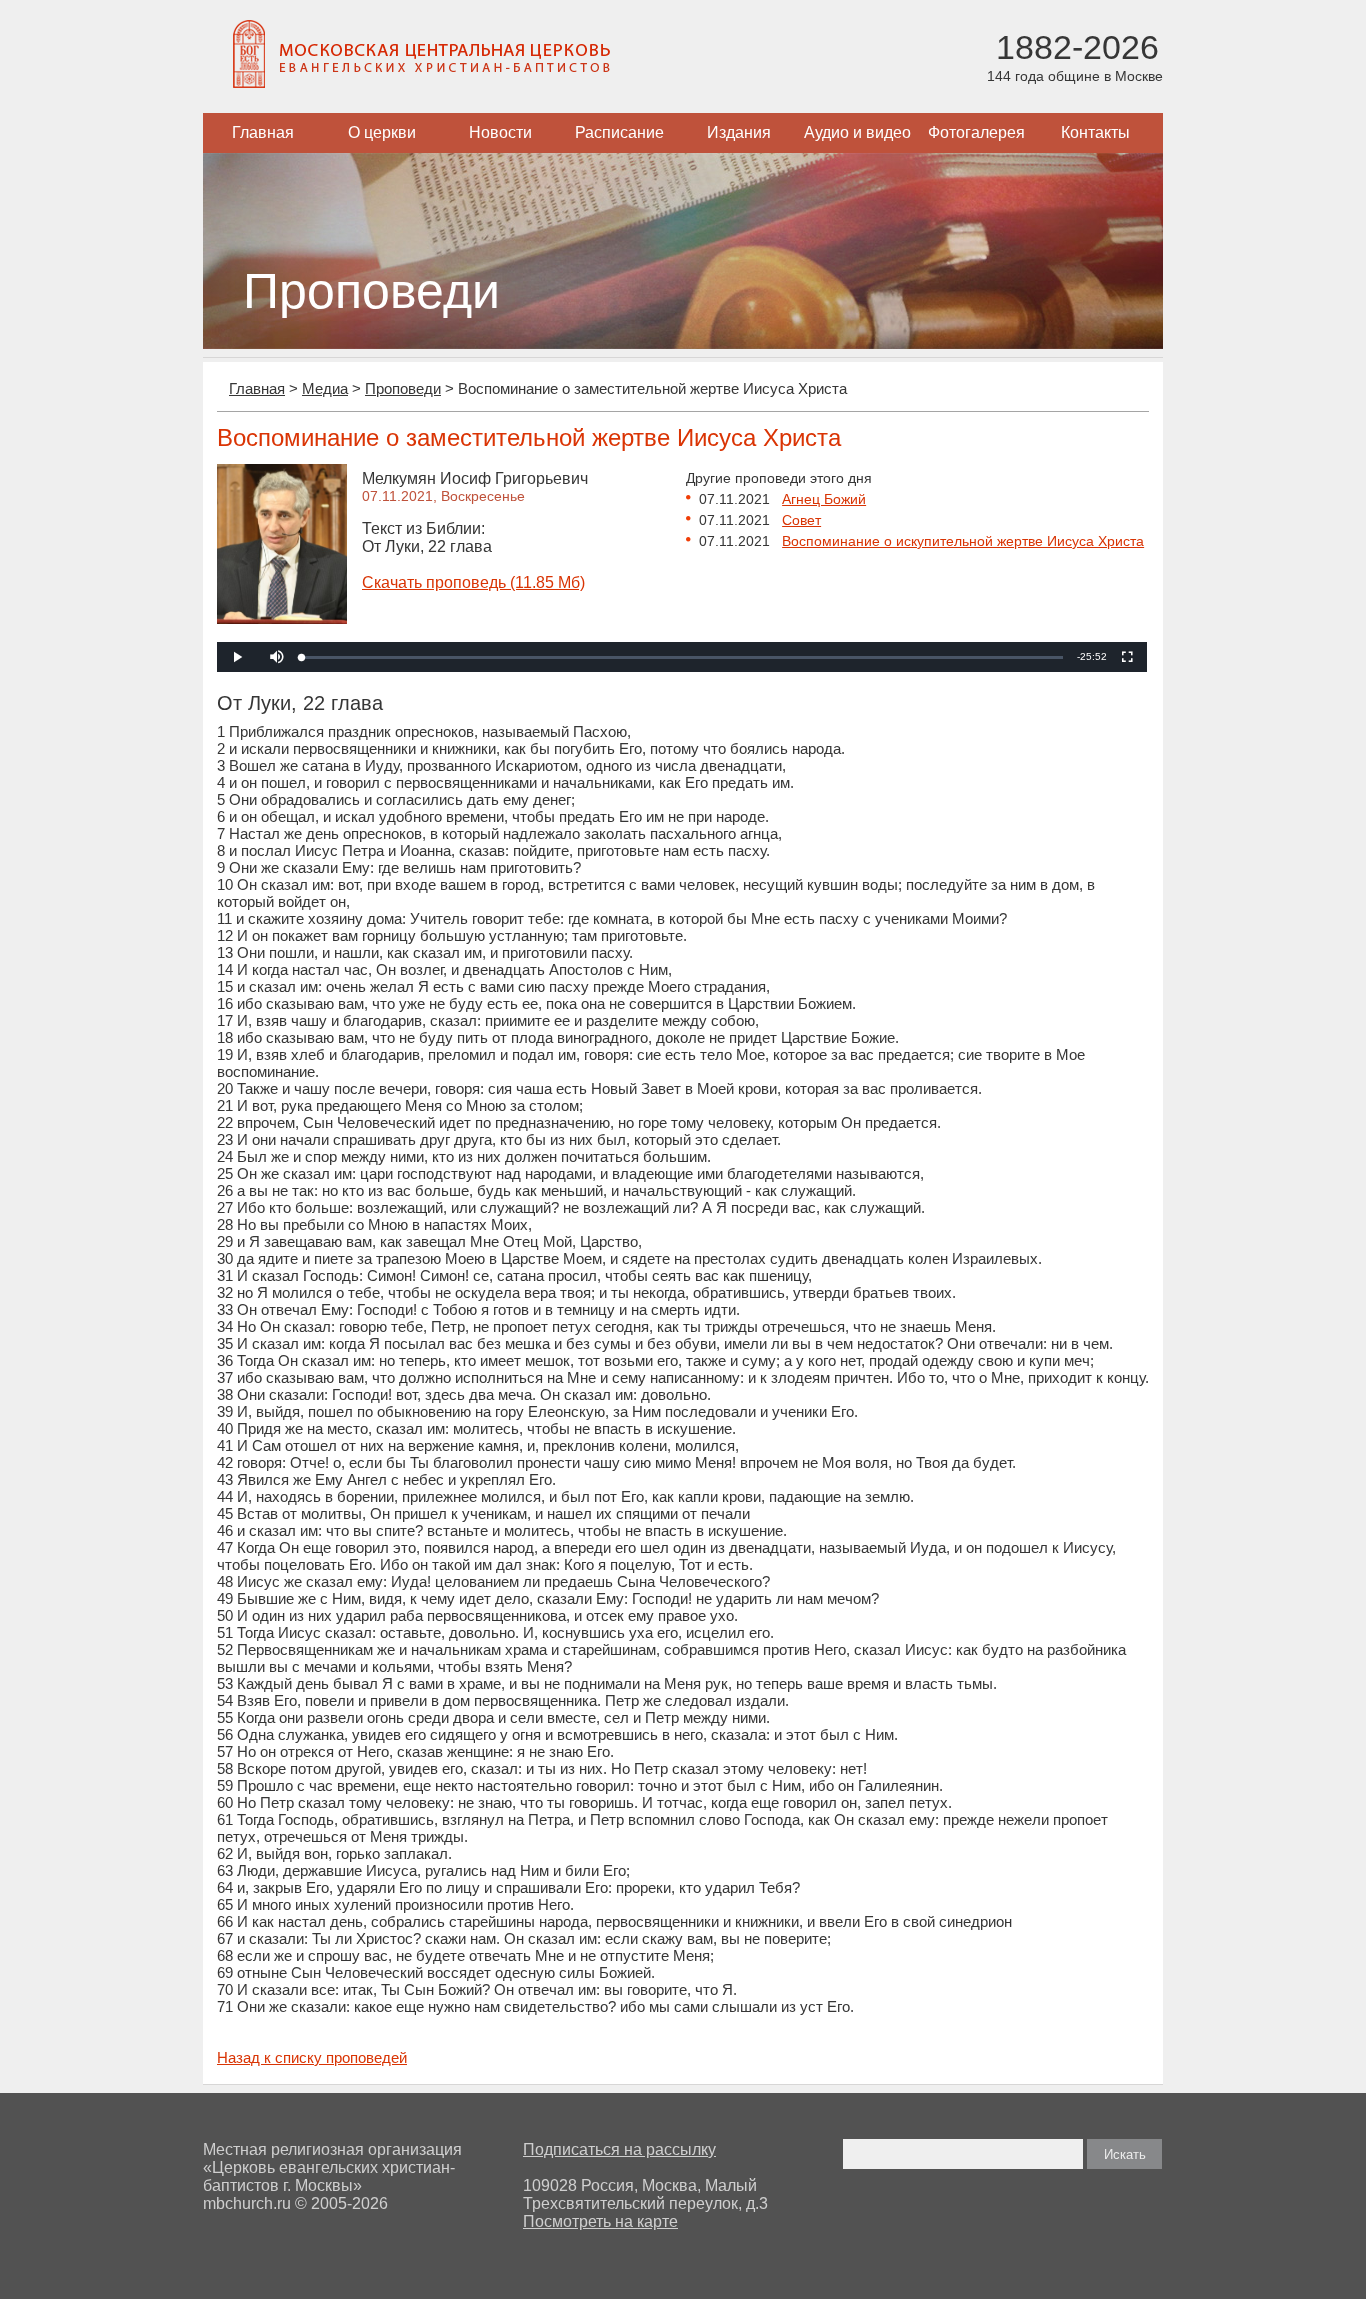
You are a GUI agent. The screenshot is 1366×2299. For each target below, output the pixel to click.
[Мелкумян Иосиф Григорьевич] (282, 618)
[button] (277, 657)
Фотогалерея (976, 132)
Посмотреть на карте (600, 2221)
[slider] (682, 657)
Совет (801, 520)
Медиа (325, 388)
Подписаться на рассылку (619, 2149)
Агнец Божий (824, 499)
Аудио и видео (857, 132)
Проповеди (403, 388)
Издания (739, 132)
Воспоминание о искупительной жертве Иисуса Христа (963, 541)
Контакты (1095, 132)
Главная (263, 132)
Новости (500, 132)
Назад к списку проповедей (312, 2057)
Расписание (619, 132)
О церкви (382, 132)
